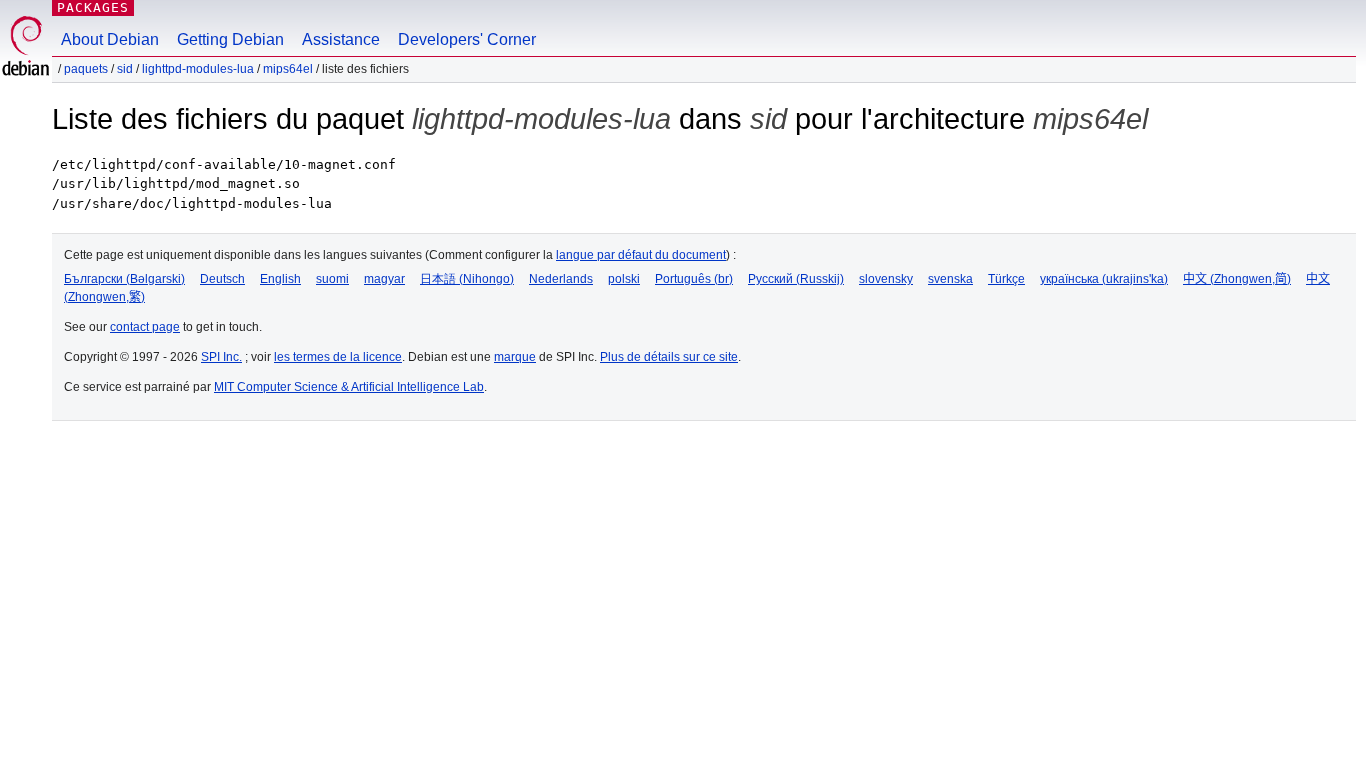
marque (515, 357)
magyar (384, 279)
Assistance (341, 39)
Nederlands (561, 279)
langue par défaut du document (641, 255)
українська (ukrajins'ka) (1104, 279)
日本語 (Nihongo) (467, 279)
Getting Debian (230, 39)
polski (624, 279)
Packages (93, 7)
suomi (332, 279)
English (280, 279)
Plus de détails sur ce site (669, 357)
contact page (145, 327)
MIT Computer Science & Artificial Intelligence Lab (349, 387)
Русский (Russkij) (796, 279)
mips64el (288, 69)
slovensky (886, 279)
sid (125, 69)
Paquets (86, 69)
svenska (950, 279)
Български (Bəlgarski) (124, 279)
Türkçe (1006, 279)
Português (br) (694, 279)
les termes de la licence (338, 357)
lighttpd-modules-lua (198, 69)
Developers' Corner (467, 39)
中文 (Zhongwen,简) (1237, 279)
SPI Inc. (221, 357)
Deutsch (222, 279)
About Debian (110, 39)
